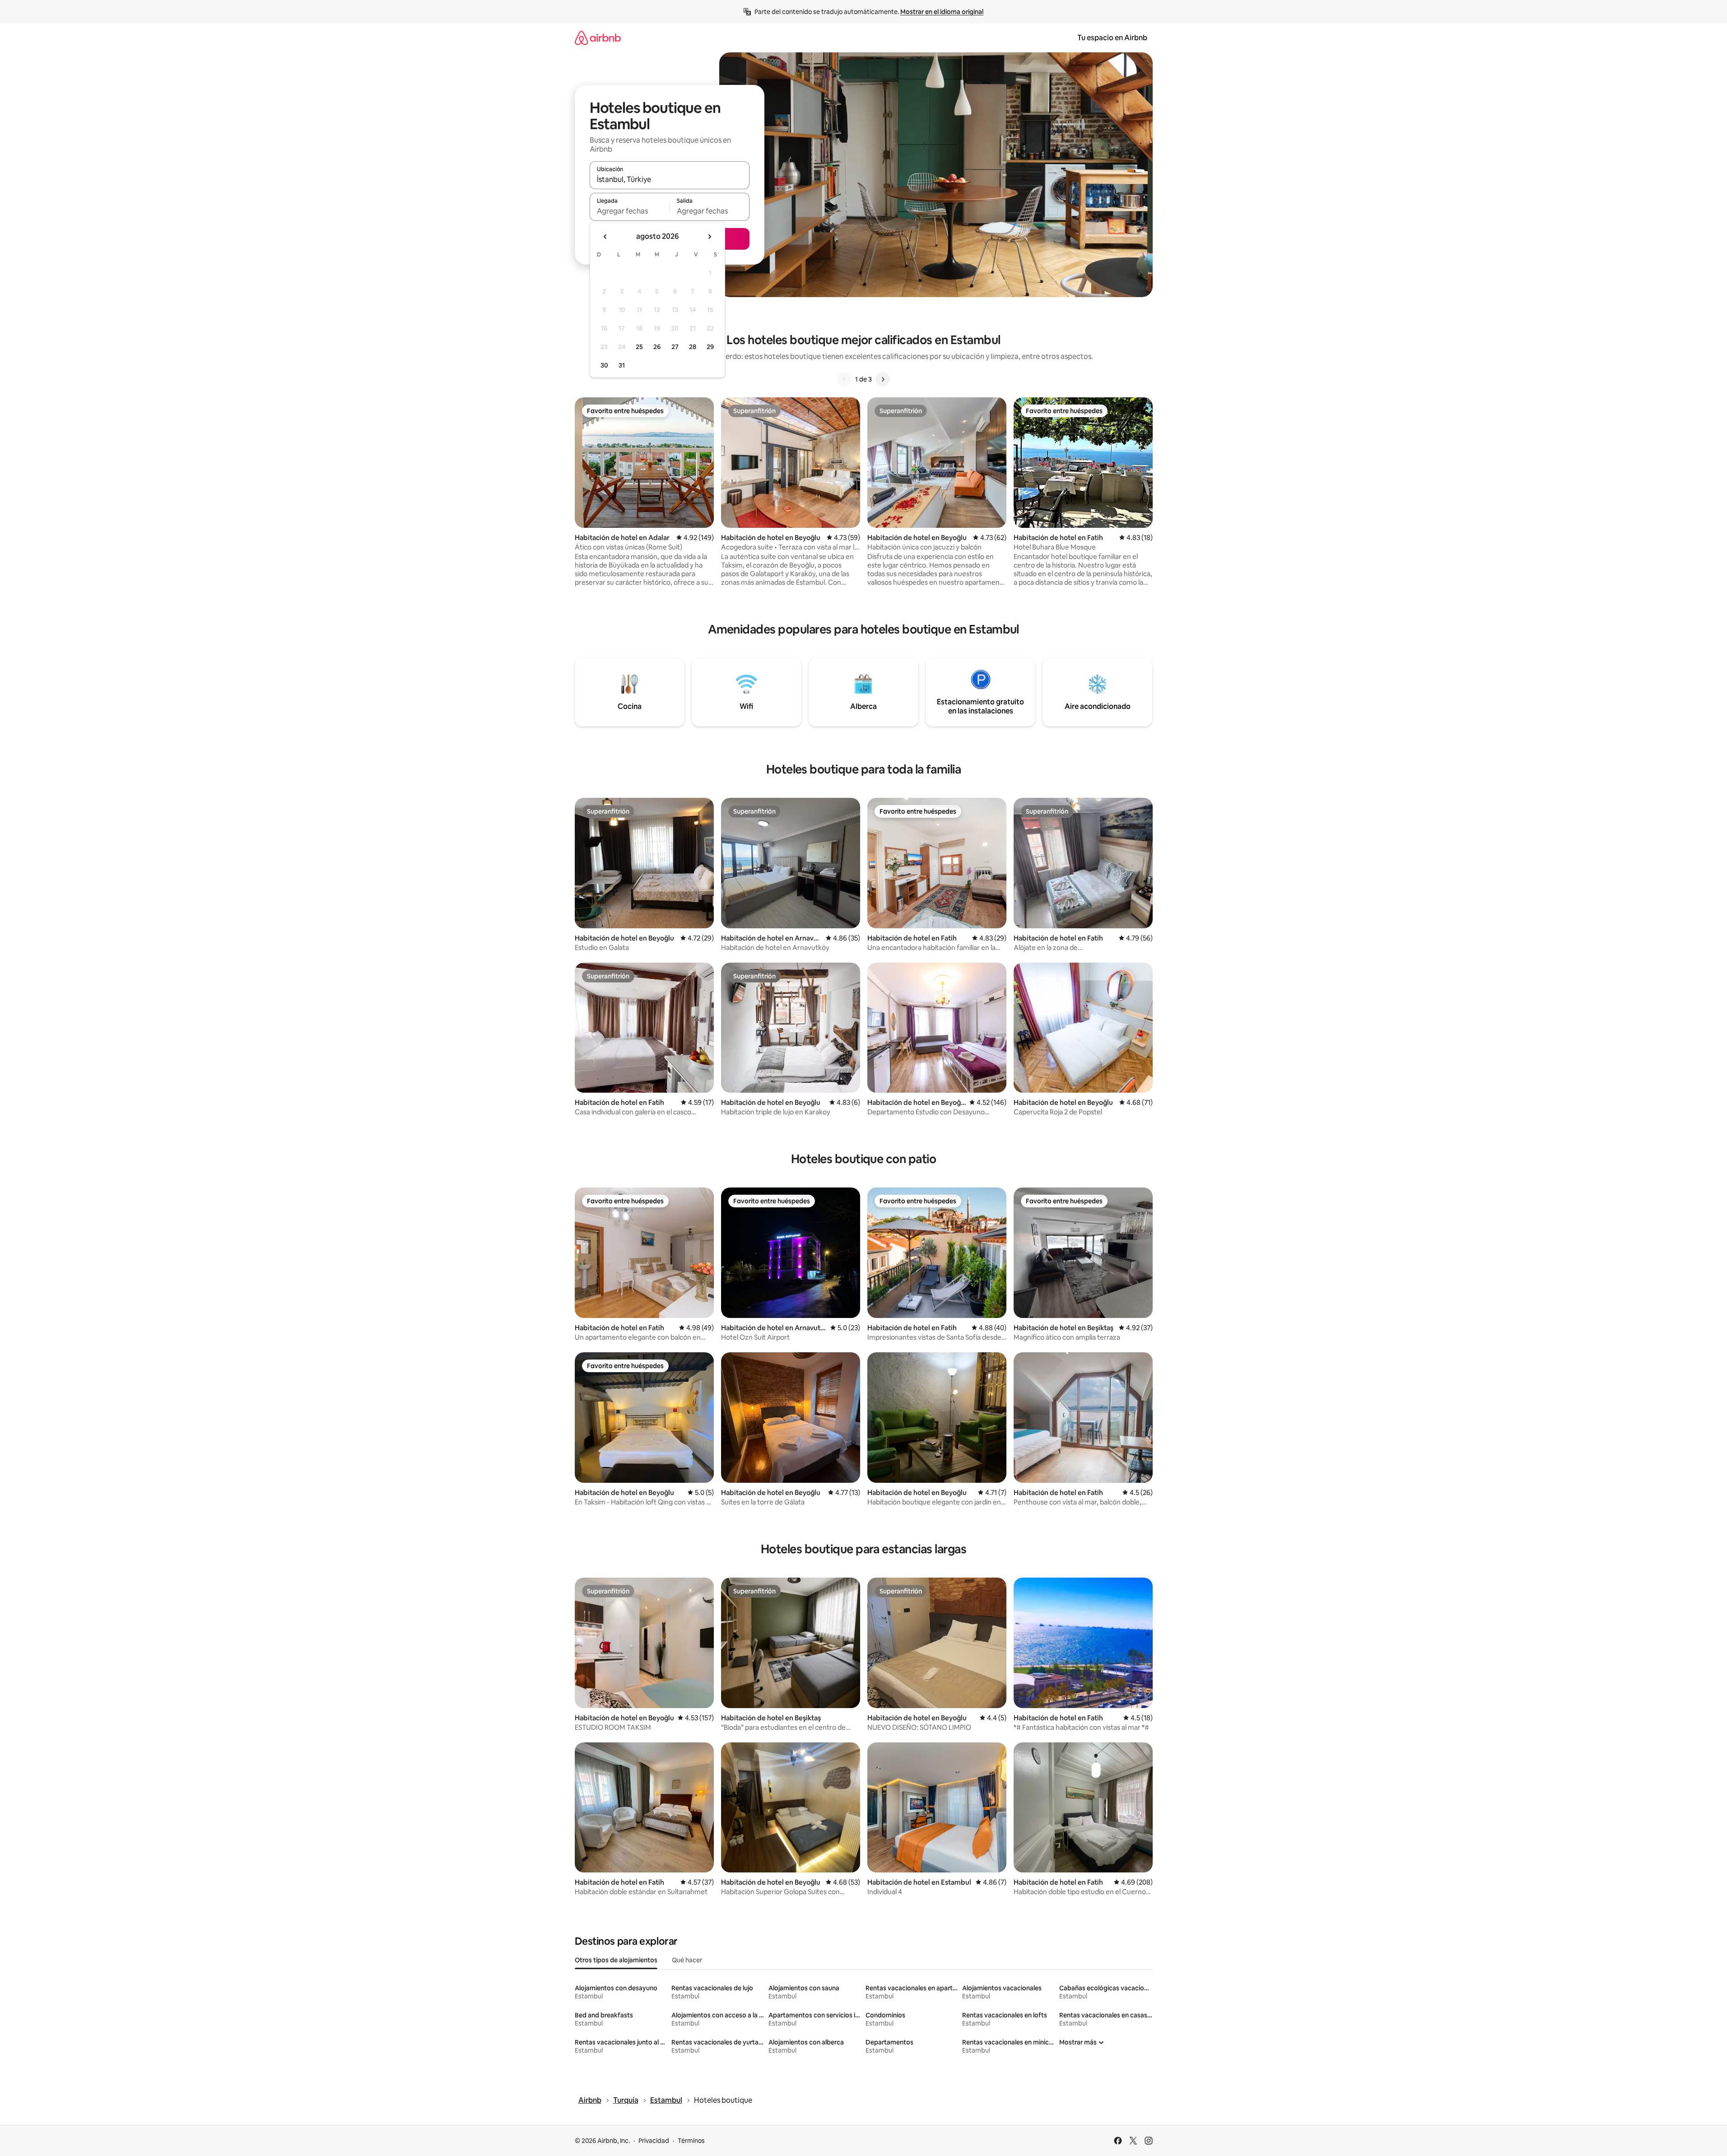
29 (710, 347)
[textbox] (630, 211)
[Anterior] (844, 379)
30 (604, 365)
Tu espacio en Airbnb (1112, 38)
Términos (691, 2141)
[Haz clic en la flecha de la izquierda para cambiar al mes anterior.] (605, 237)
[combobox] (670, 179)
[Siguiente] (883, 379)
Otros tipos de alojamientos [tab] (616, 1960)
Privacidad (654, 2141)
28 (693, 347)
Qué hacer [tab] (687, 1960)
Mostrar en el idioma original (942, 12)
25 (639, 347)
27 (675, 347)
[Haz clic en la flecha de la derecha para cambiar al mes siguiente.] (709, 237)
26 (657, 347)
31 (622, 365)
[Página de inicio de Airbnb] (598, 38)
